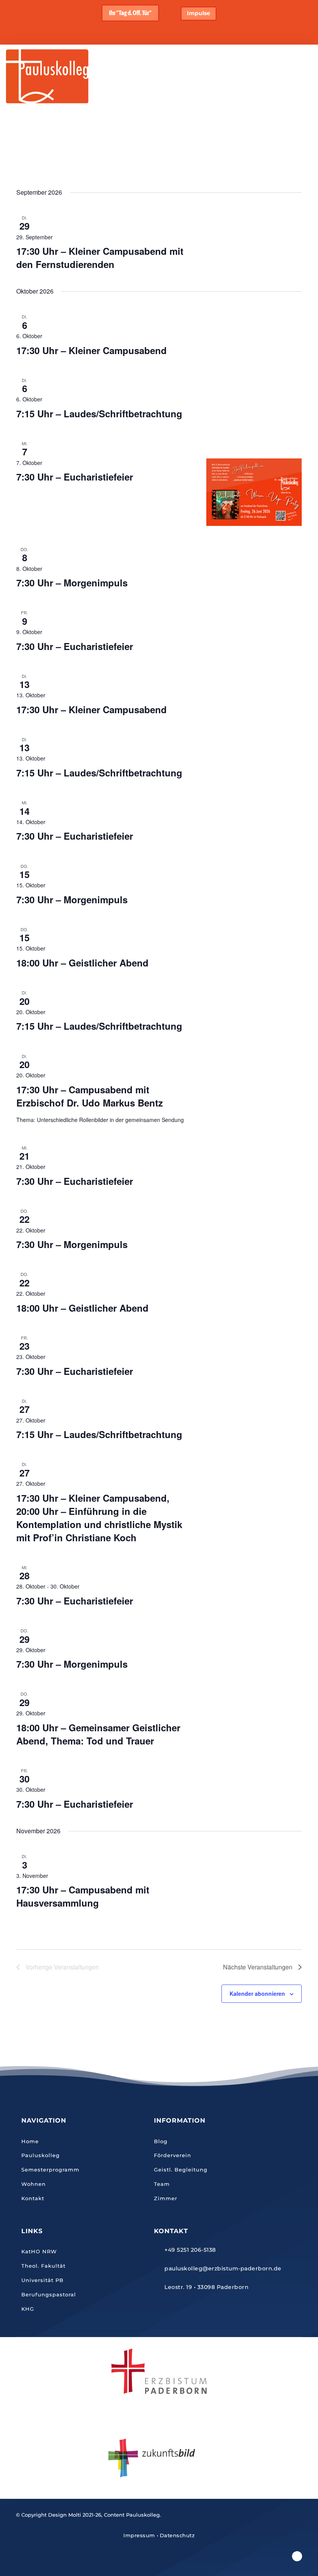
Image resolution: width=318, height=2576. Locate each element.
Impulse (199, 13)
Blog (161, 2141)
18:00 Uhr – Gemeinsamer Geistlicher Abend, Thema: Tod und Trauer (98, 1734)
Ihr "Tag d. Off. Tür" (130, 13)
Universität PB (42, 2280)
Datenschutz (177, 2535)
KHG (28, 2309)
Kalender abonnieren (257, 1993)
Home (30, 2141)
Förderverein (173, 2155)
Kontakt (33, 2198)
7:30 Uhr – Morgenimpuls (72, 583)
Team (162, 2184)
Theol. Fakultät (43, 2266)
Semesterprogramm (50, 2170)
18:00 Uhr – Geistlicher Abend (82, 963)
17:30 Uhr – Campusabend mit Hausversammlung (83, 1896)
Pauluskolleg (41, 2155)
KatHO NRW (39, 2251)
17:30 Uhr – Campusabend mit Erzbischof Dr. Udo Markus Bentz (90, 1096)
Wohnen (34, 2184)
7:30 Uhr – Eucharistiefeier (75, 477)
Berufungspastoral (49, 2294)
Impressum (139, 2535)
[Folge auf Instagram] (297, 2556)
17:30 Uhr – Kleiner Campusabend (92, 350)
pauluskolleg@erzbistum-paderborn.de (223, 2268)
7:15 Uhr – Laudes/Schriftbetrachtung (99, 413)
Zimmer (166, 2198)
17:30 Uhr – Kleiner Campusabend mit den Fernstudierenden (100, 258)
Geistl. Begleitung (181, 2170)
